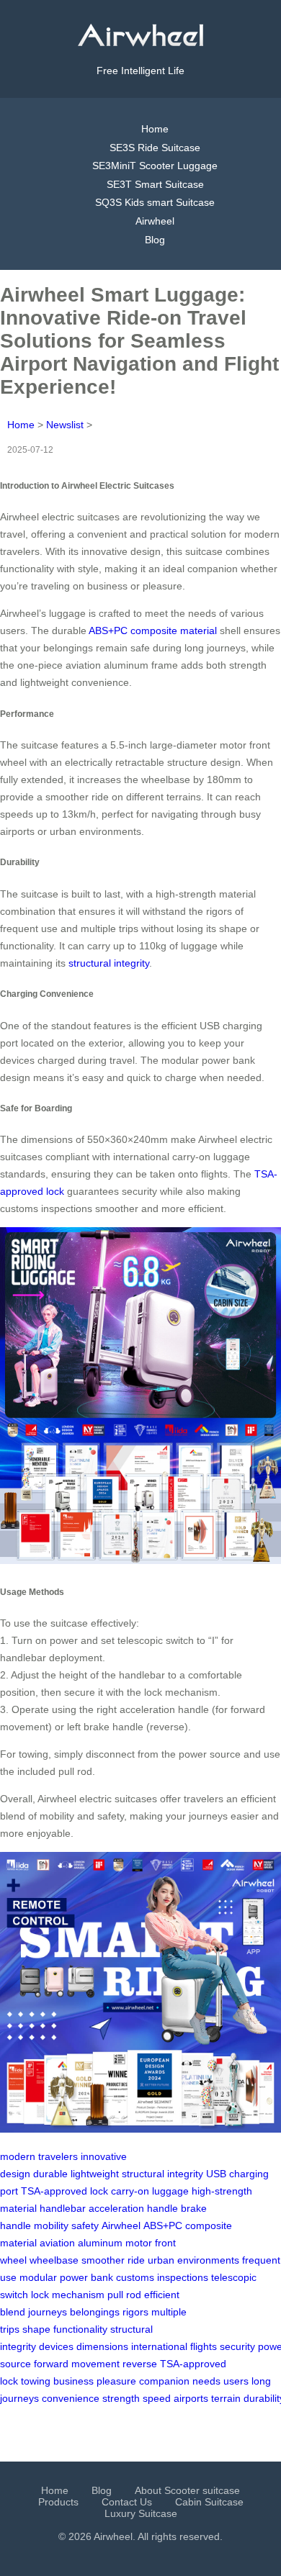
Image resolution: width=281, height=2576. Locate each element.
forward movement (77, 2364)
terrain (226, 2398)
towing (36, 2381)
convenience (71, 2398)
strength (121, 2398)
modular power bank (66, 2277)
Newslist (65, 425)
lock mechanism (68, 2295)
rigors (135, 2312)
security (237, 2346)
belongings (95, 2312)
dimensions (102, 2346)
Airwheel (155, 221)
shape (36, 2329)
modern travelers (39, 2156)
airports (191, 2398)
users (236, 2381)
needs (206, 2381)
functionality (80, 2329)
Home (155, 129)
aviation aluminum (81, 2243)
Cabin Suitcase (209, 2502)
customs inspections (162, 2277)
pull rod (124, 2295)
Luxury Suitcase (141, 2513)
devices (56, 2346)
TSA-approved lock (64, 2191)
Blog (155, 240)
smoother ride (113, 2260)
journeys (48, 2312)
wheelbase (54, 2260)
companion (164, 2381)
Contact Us (127, 2502)
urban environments (193, 2260)
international (159, 2346)
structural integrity (109, 963)
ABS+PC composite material (153, 631)
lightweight (95, 2174)
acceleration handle (133, 2208)
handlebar (63, 2208)
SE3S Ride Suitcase (155, 148)
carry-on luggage (150, 2191)
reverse (140, 2364)
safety (85, 2225)
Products (58, 2502)
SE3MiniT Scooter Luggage (155, 166)
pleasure (116, 2381)
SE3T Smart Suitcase (155, 184)
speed (157, 2398)
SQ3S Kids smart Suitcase (155, 202)
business (73, 2381)
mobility (51, 2225)
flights (204, 2346)
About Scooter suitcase (187, 2490)
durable (50, 2174)
